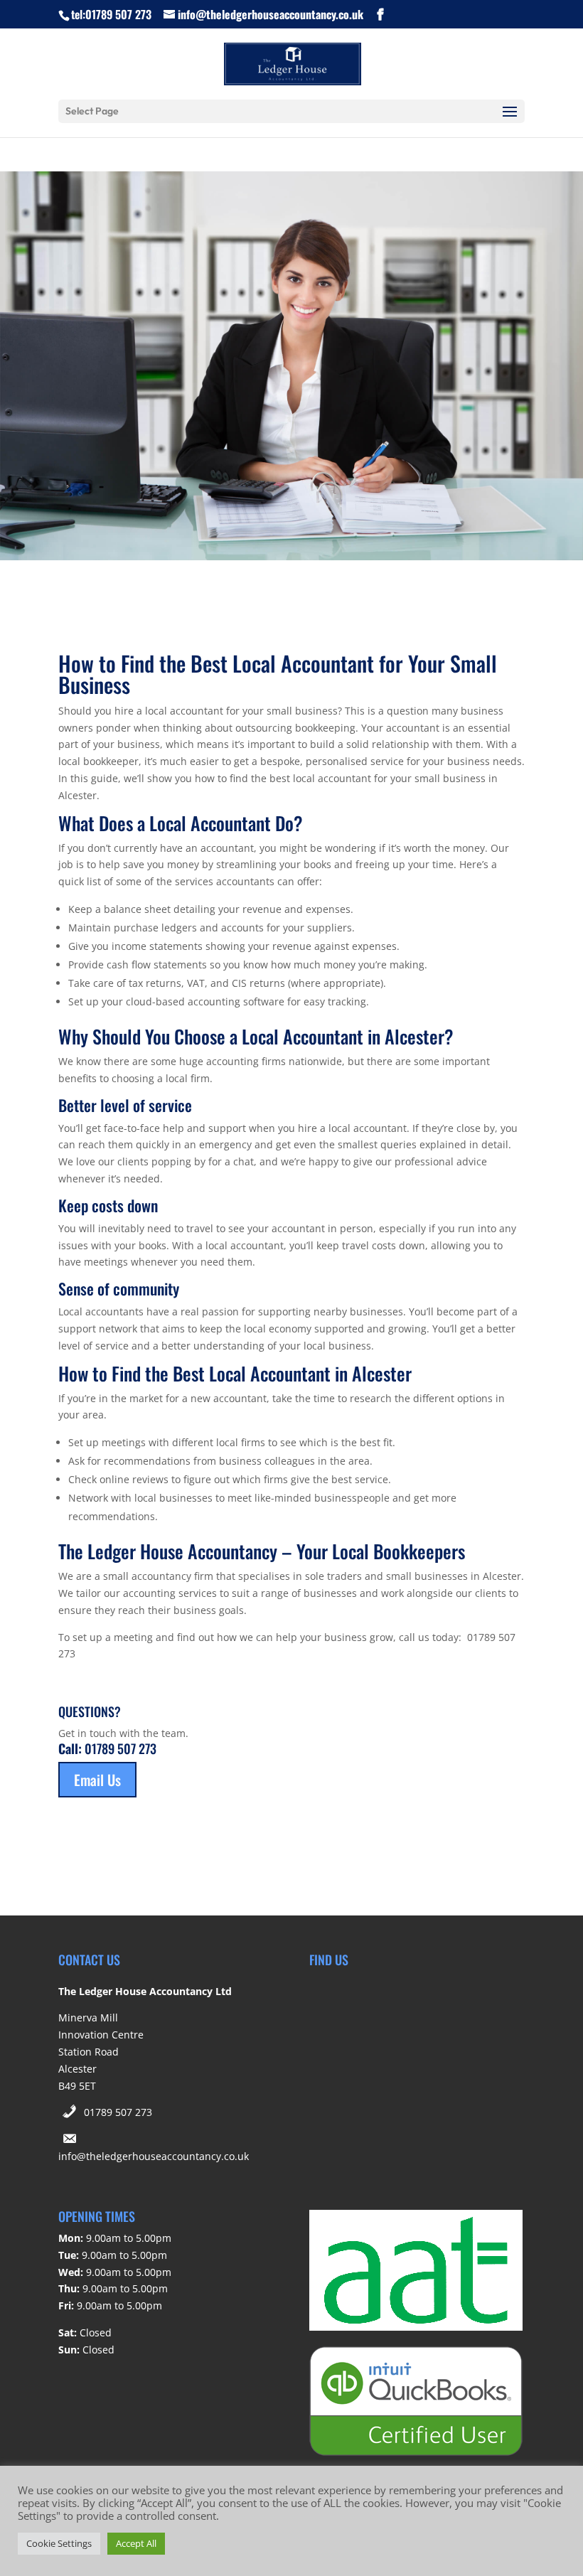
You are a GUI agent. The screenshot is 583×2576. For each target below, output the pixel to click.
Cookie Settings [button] (59, 2543)
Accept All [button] (136, 2543)
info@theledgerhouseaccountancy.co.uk (154, 2156)
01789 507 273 (118, 2112)
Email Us (97, 1780)
